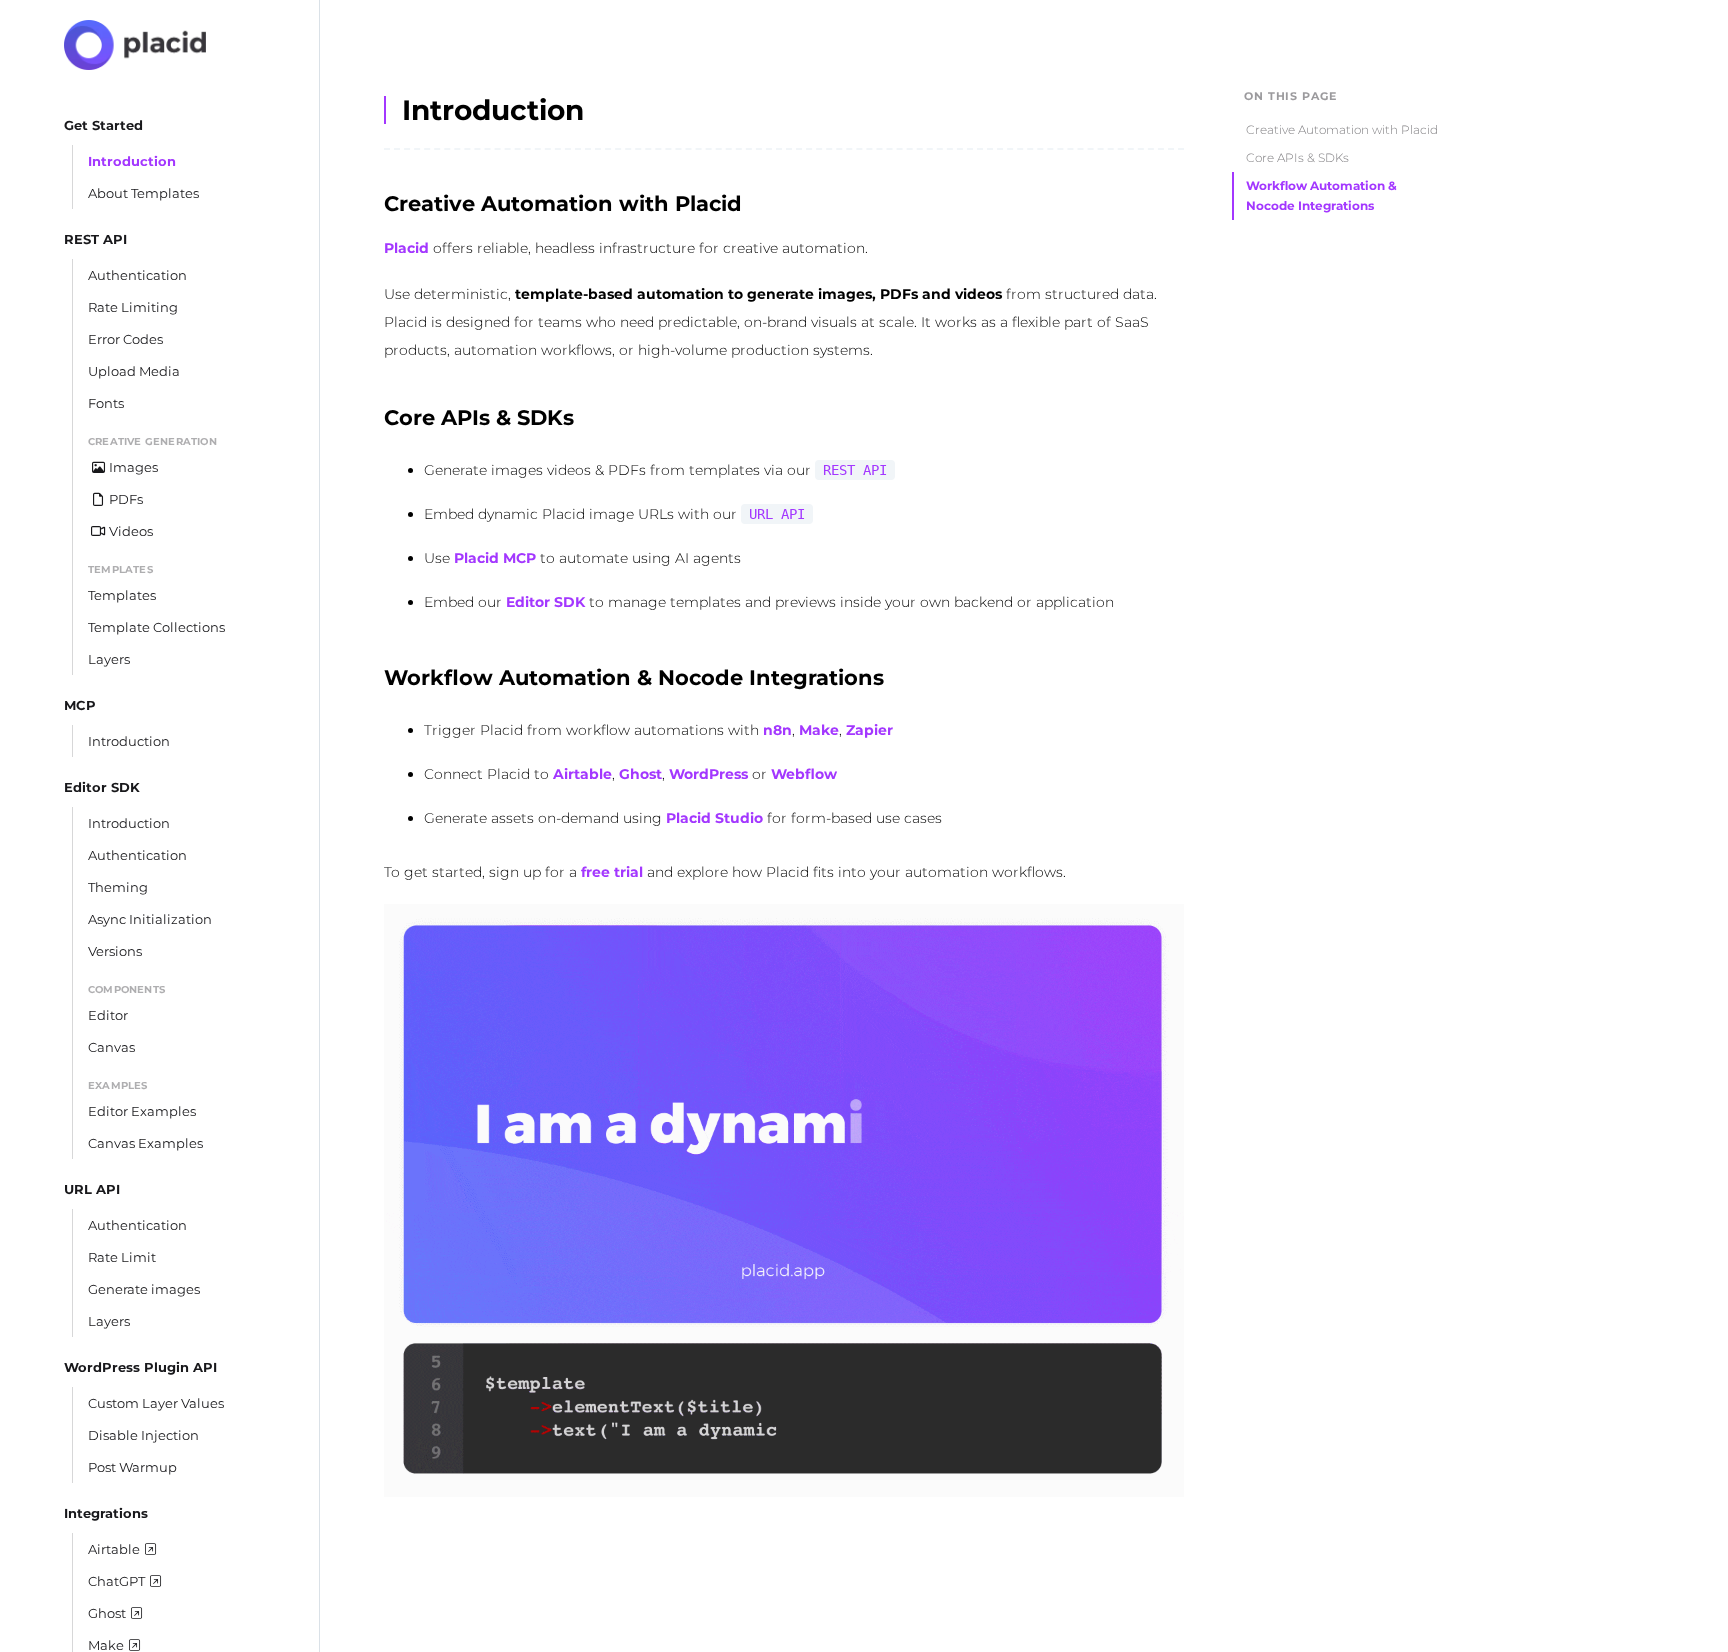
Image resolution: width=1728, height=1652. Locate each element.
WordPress (708, 774)
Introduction (132, 161)
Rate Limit (122, 1257)
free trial (612, 872)
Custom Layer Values (156, 1403)
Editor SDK (545, 602)
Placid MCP (495, 558)
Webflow (804, 774)
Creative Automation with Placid (1342, 129)
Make (819, 730)
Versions (115, 951)
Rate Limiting (133, 307)
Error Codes (125, 339)
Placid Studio (714, 818)
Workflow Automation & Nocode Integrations (1321, 195)
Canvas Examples (145, 1143)
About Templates (143, 193)
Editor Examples (142, 1111)
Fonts (106, 403)
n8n (777, 730)
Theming (118, 887)
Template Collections (156, 627)
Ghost (640, 774)
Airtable (582, 774)
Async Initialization (150, 919)
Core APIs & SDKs (1297, 157)
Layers (109, 659)
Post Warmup (132, 1467)
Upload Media (134, 371)
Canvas (111, 1047)
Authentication (137, 275)
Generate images (144, 1289)
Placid (406, 248)
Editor (108, 1015)
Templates (122, 595)
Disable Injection (143, 1435)
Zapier (869, 730)
